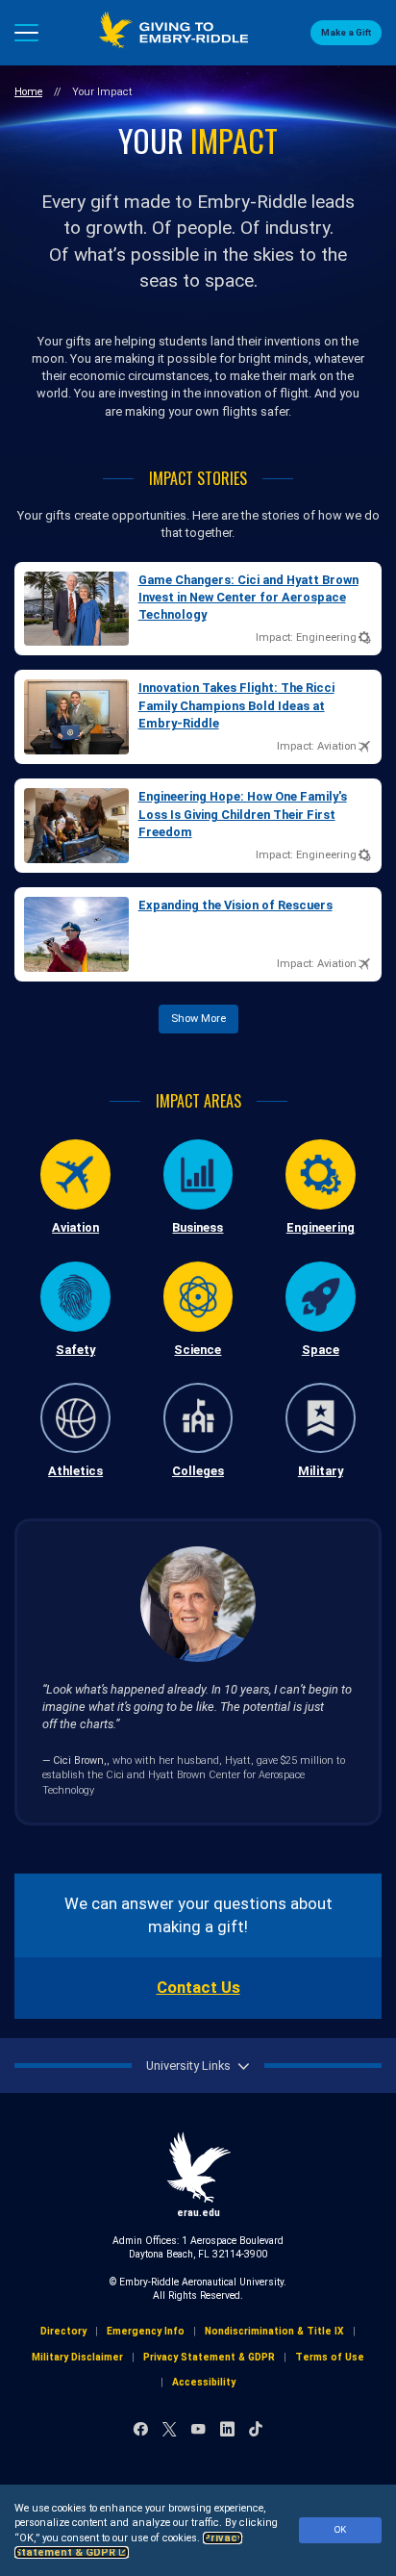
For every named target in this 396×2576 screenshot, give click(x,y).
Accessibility (204, 2382)
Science (198, 1350)
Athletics (75, 1471)
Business (198, 1227)
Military (321, 1471)
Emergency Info (146, 2331)
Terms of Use (330, 2357)
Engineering (321, 1227)
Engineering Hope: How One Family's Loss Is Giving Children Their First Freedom (243, 814)
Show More (198, 1019)
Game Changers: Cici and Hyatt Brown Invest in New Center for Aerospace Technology (248, 598)
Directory (63, 2331)
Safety (75, 1350)
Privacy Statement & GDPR (209, 2357)
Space (321, 1350)
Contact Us (198, 1988)
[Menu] (26, 33)
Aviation (75, 1227)
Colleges (198, 1471)
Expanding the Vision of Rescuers (235, 905)
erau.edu (198, 2213)
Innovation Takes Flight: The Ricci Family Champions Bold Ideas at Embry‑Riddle (236, 705)
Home (28, 92)
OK (340, 2529)
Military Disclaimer (77, 2357)
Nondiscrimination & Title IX (274, 2331)
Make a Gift (346, 32)
